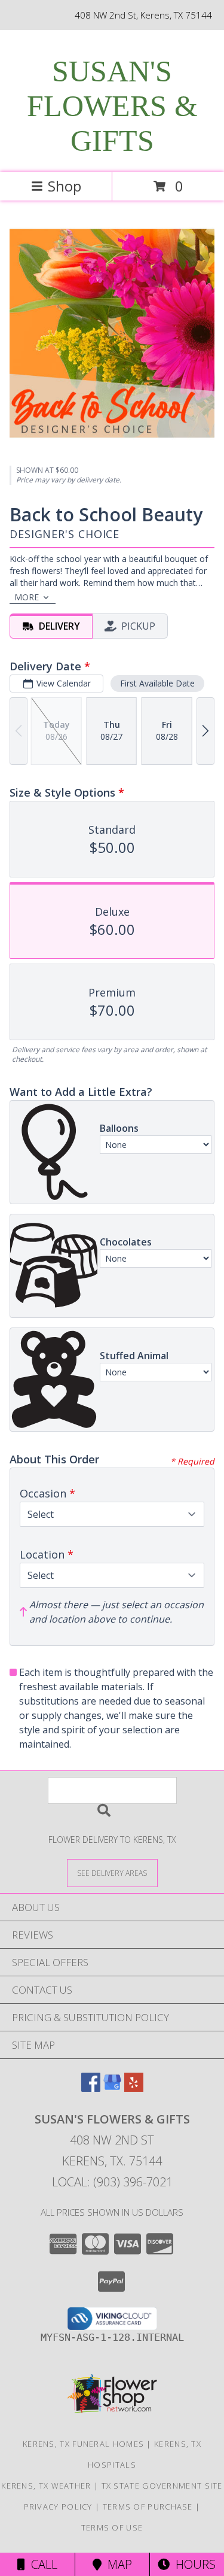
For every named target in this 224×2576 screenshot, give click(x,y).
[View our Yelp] (134, 2088)
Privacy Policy (58, 2507)
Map (117, 2564)
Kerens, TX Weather (46, 2486)
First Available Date (157, 683)
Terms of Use (112, 2528)
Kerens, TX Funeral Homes (83, 2444)
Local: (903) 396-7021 (112, 2182)
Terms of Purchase (148, 2507)
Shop (65, 186)
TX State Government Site (162, 2486)
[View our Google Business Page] (112, 2088)
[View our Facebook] (91, 2088)
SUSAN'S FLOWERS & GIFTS (112, 106)
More (27, 597)
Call (41, 2564)
